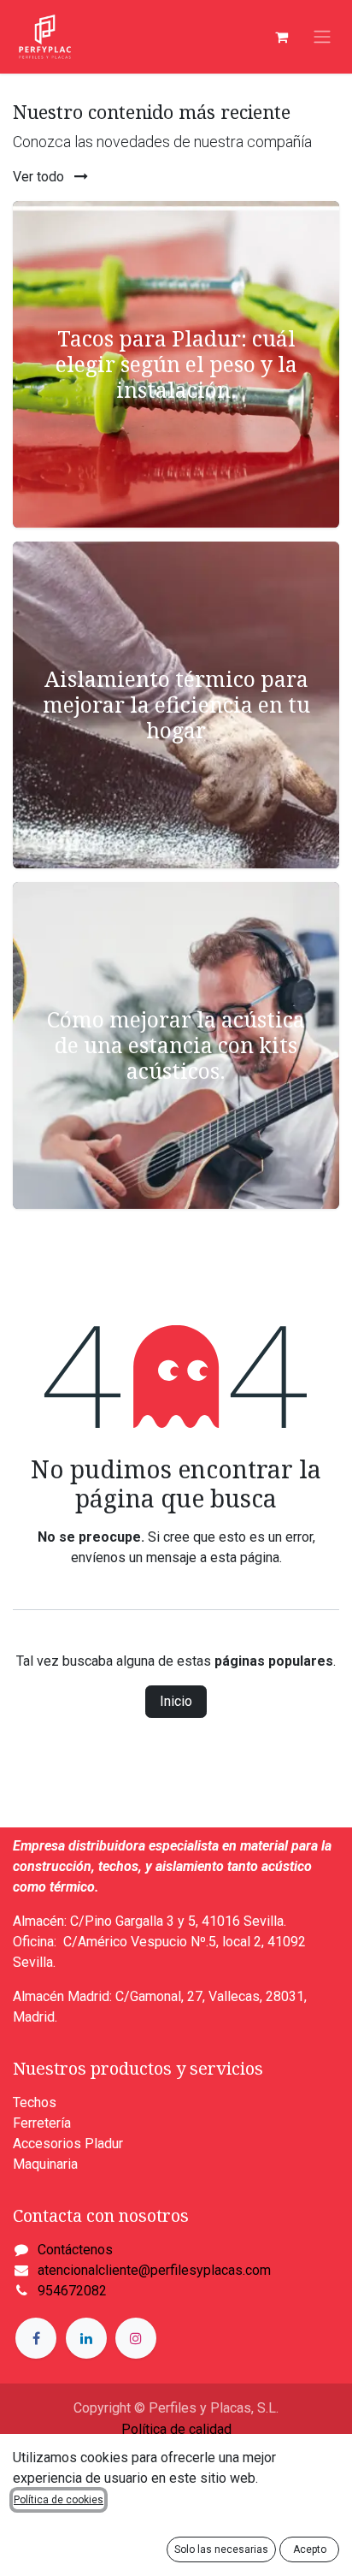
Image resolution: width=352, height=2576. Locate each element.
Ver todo (40, 177)
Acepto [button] (310, 2549)
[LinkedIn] (86, 2338)
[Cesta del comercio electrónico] (281, 37)
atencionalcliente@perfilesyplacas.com (154, 2270)
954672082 (72, 2291)
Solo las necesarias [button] (221, 2549)
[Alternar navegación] (322, 37)
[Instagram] (136, 2338)
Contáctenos (75, 2250)
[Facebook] (36, 2338)
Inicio (176, 1701)
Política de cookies (59, 2500)
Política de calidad (176, 2429)
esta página (245, 1557)
